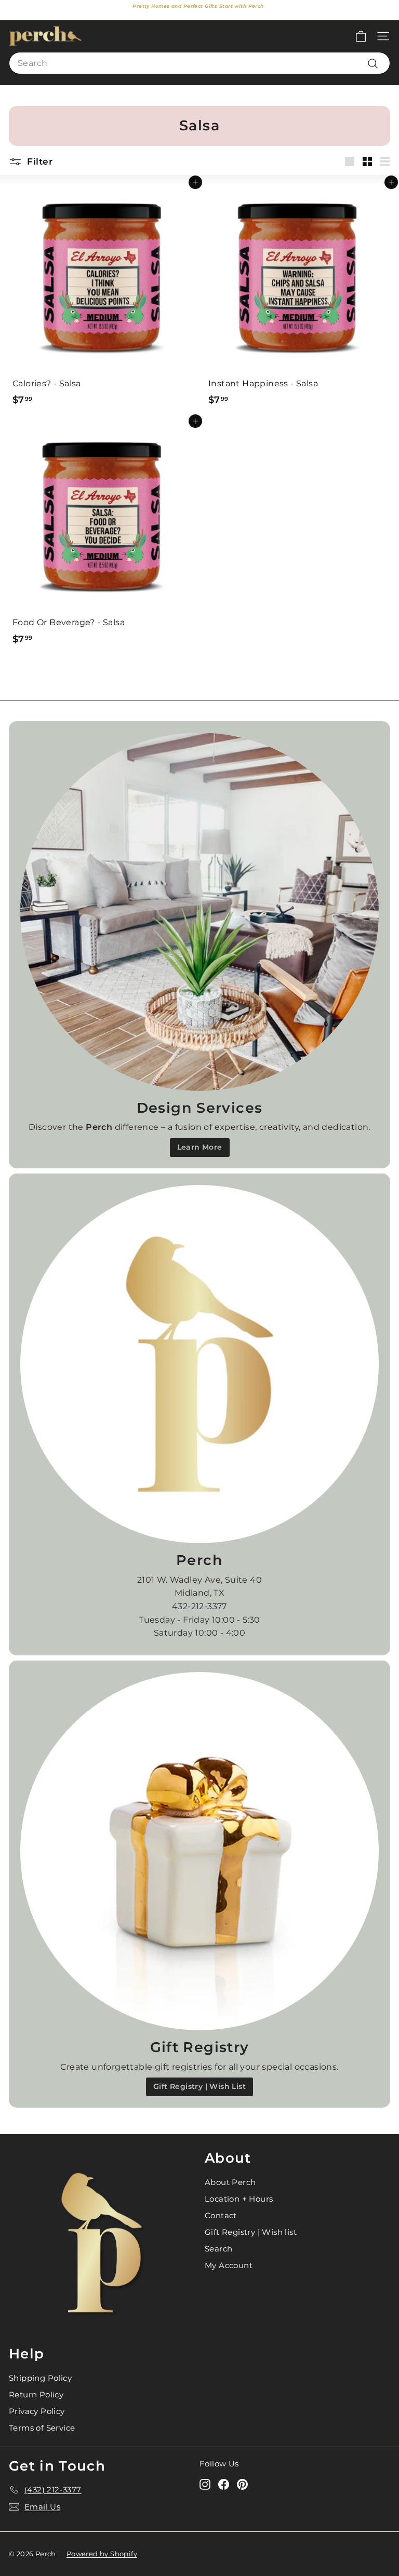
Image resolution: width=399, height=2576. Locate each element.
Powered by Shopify (102, 2554)
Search (218, 2249)
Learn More (200, 1147)
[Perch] (199, 1364)
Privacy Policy (37, 2411)
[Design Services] (199, 912)
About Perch (230, 2182)
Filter (38, 161)
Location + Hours (239, 2199)
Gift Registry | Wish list (251, 2232)
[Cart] (361, 36)
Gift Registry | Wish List (199, 2086)
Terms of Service (42, 2428)
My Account (229, 2265)
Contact (221, 2215)
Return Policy (36, 2395)
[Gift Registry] (199, 1851)
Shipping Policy (40, 2378)
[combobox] (199, 63)
